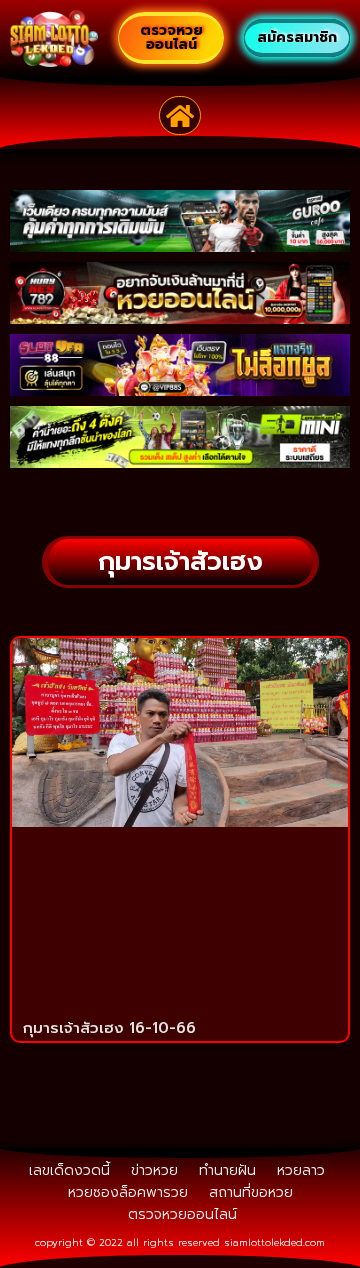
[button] (180, 116)
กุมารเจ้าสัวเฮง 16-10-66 (109, 1028)
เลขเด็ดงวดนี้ (69, 1170)
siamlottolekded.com (274, 1242)
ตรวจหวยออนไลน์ (182, 1214)
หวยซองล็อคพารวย (128, 1192)
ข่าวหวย (154, 1170)
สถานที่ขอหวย (251, 1192)
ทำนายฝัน (227, 1170)
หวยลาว (301, 1170)
